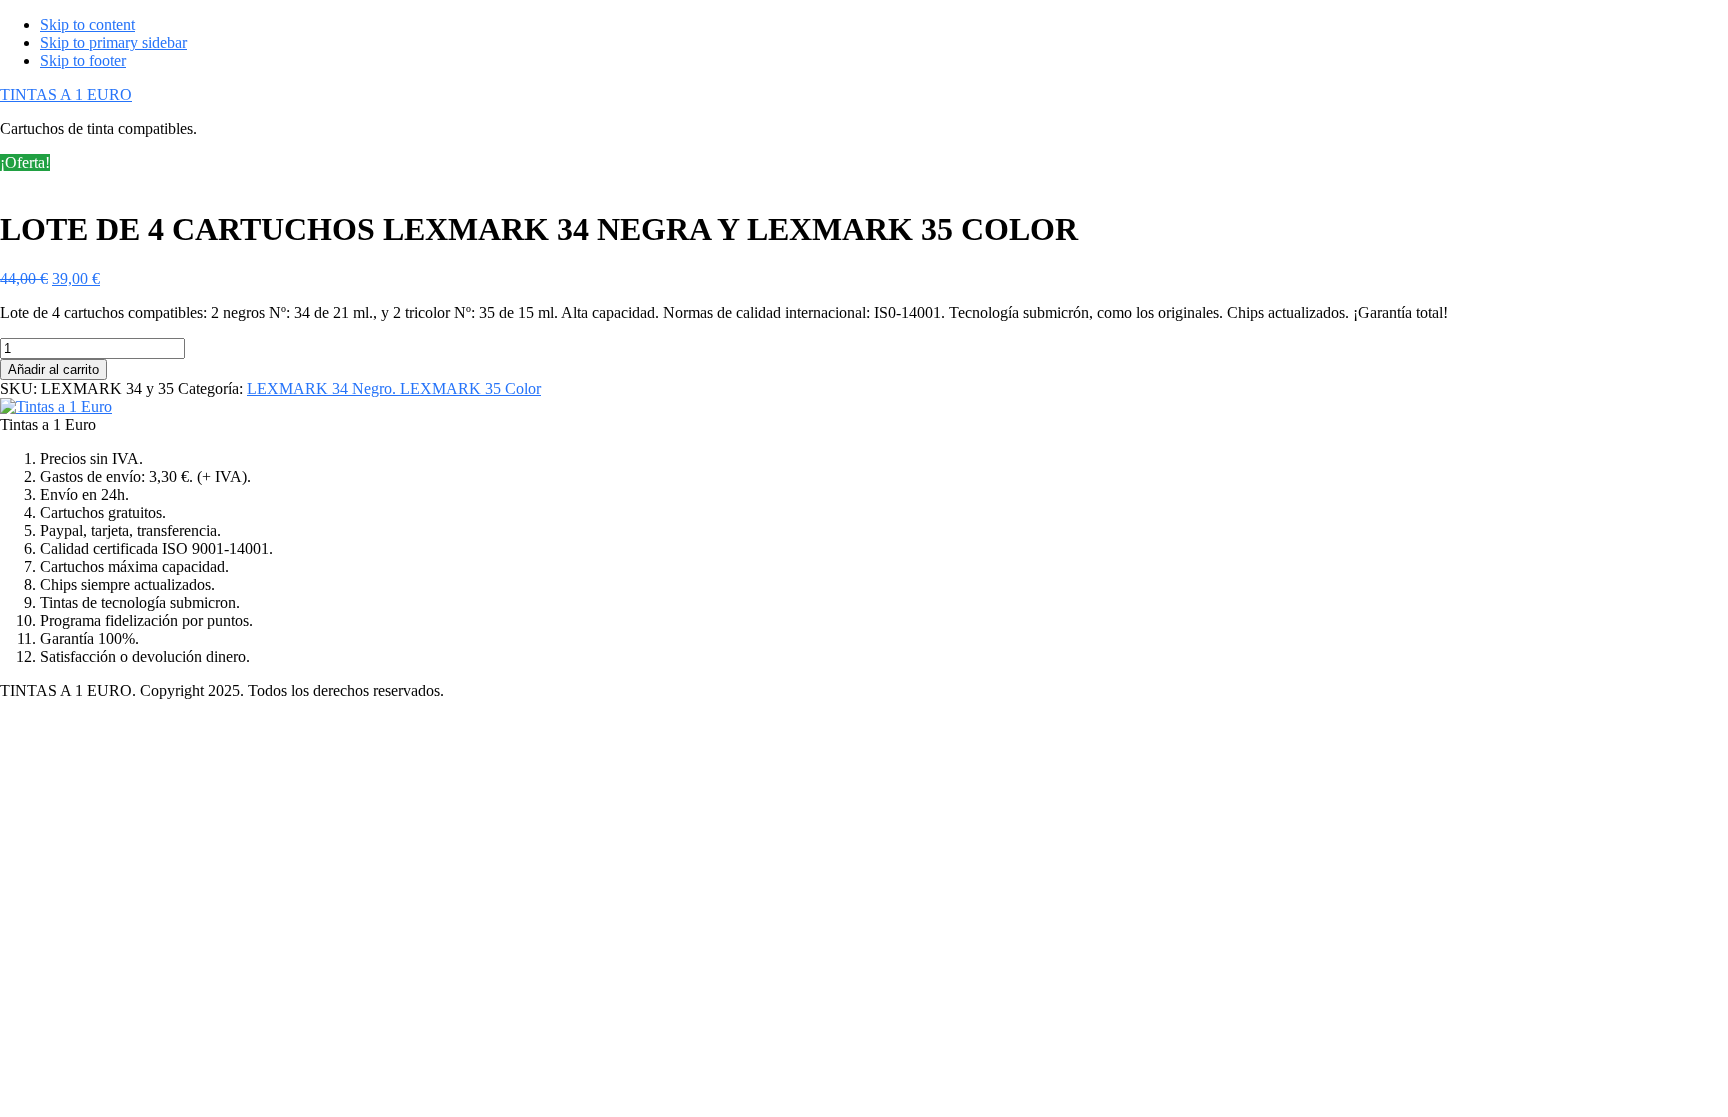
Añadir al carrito (53, 369)
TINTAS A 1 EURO (66, 94)
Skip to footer (83, 60)
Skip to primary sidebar (113, 42)
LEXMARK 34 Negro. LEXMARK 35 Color (394, 388)
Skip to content (87, 24)
